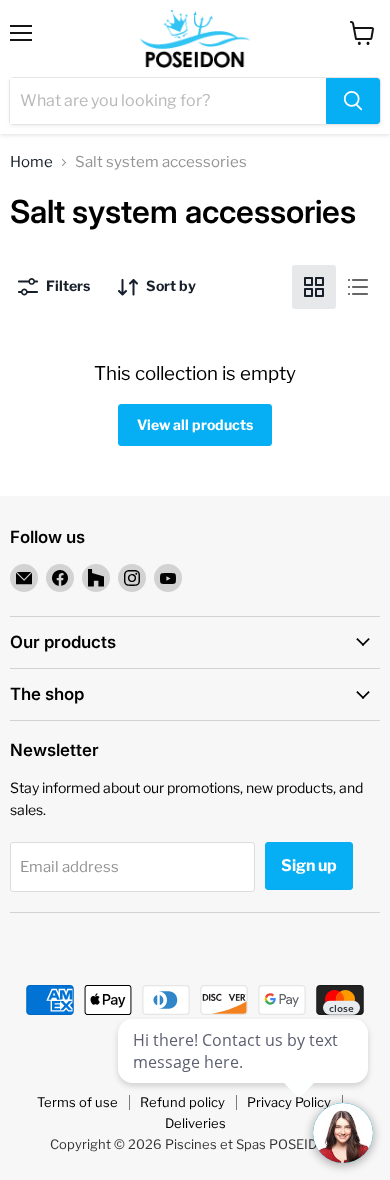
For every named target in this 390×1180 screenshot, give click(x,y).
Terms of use (77, 1102)
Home (31, 162)
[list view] (358, 287)
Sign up (309, 865)
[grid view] (314, 287)
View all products (195, 424)
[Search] (353, 101)
